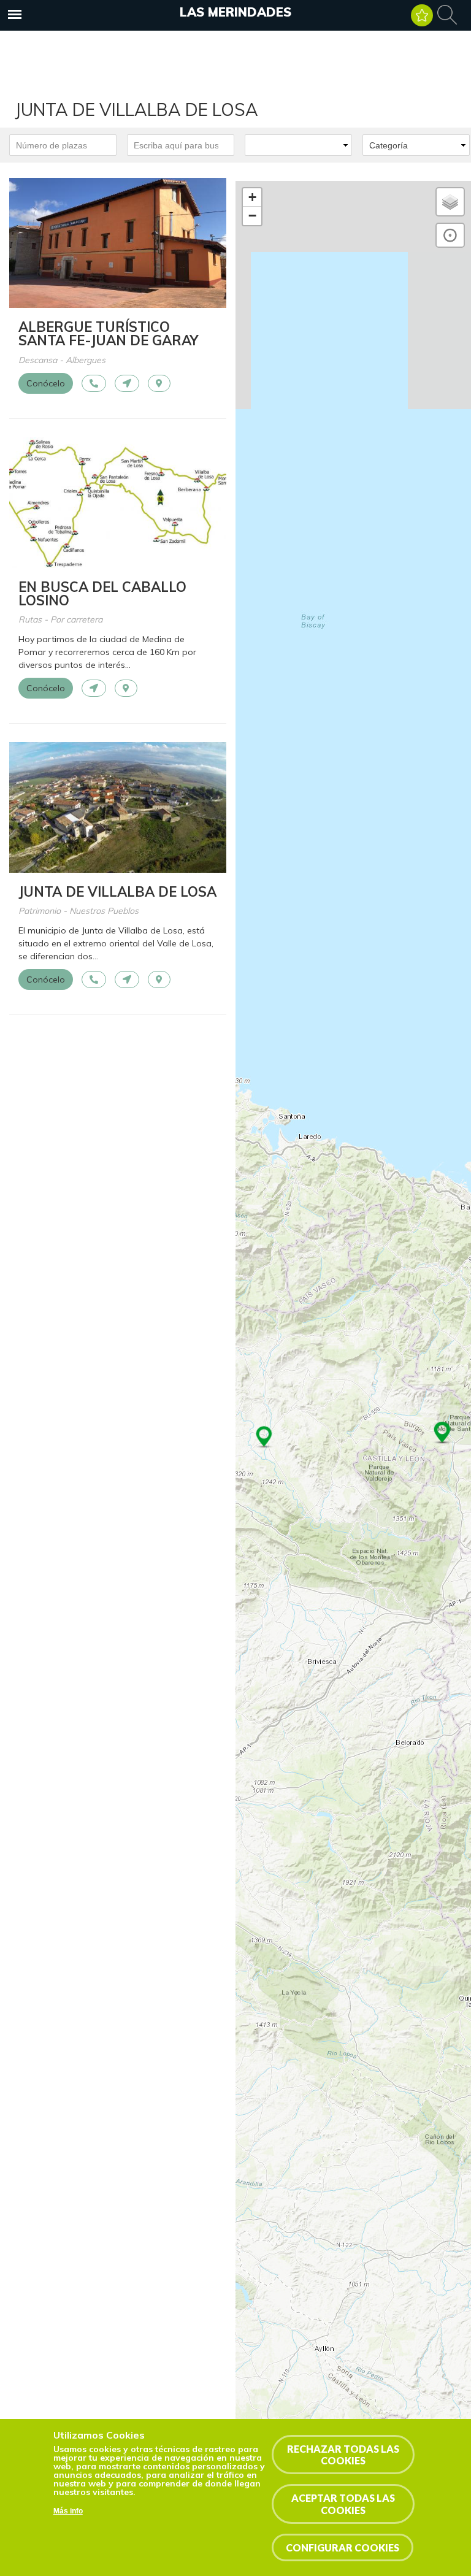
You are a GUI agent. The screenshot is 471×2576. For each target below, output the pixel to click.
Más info (68, 2511)
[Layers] (450, 202)
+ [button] (252, 197)
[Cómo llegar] (127, 383)
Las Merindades (235, 12)
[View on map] (159, 383)
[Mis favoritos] (422, 15)
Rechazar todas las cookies (343, 2455)
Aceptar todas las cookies (343, 2504)
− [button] (252, 216)
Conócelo (46, 383)
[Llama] (94, 383)
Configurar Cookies (343, 2547)
